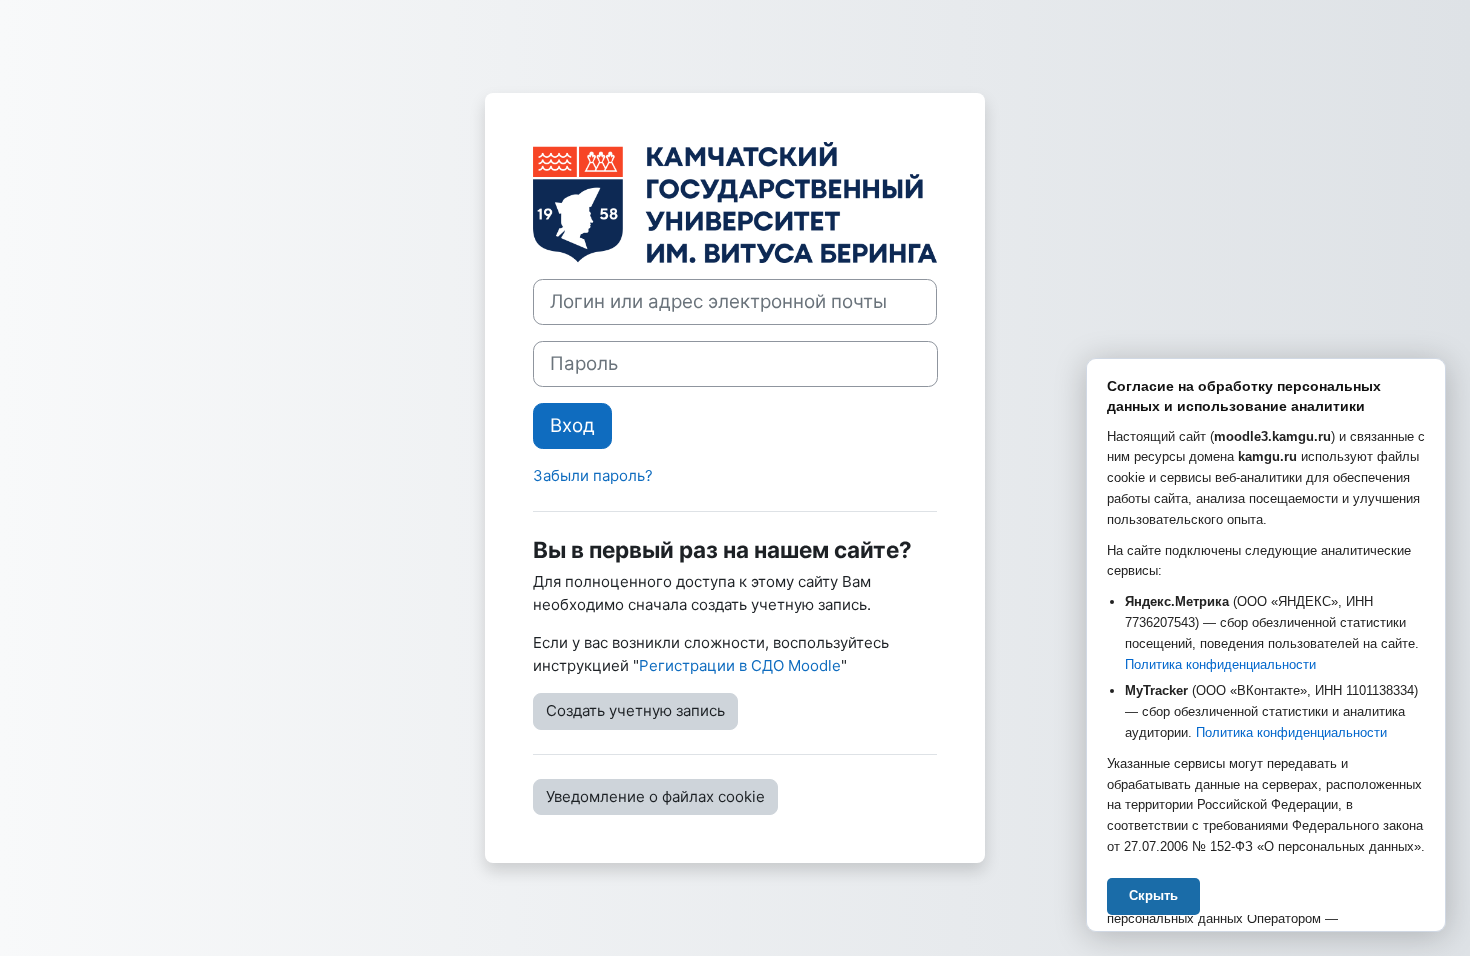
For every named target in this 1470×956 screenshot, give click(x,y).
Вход (572, 425)
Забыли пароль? (593, 475)
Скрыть (1153, 895)
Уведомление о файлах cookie (655, 796)
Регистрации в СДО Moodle (740, 665)
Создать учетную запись (635, 710)
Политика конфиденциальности (1220, 664)
